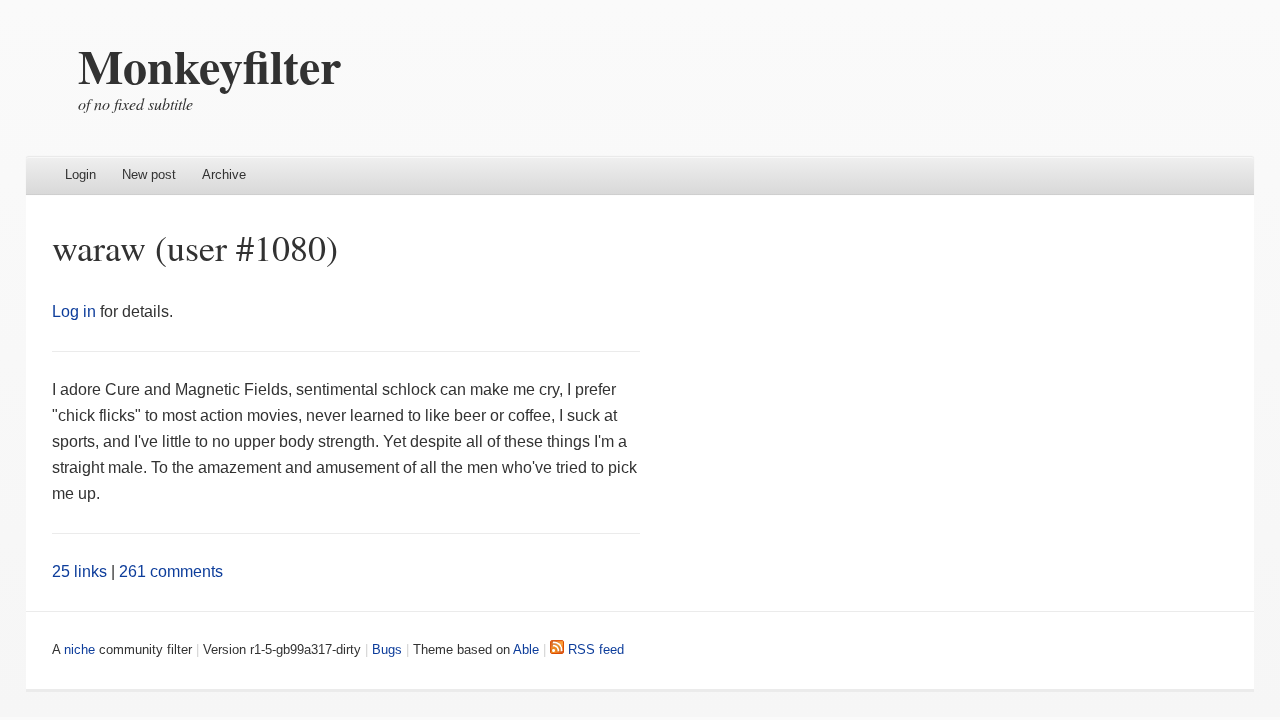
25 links (79, 571)
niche (79, 649)
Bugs (387, 649)
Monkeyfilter (209, 65)
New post (149, 174)
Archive (224, 174)
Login (80, 174)
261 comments (171, 571)
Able (526, 649)
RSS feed (594, 649)
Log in (74, 311)
